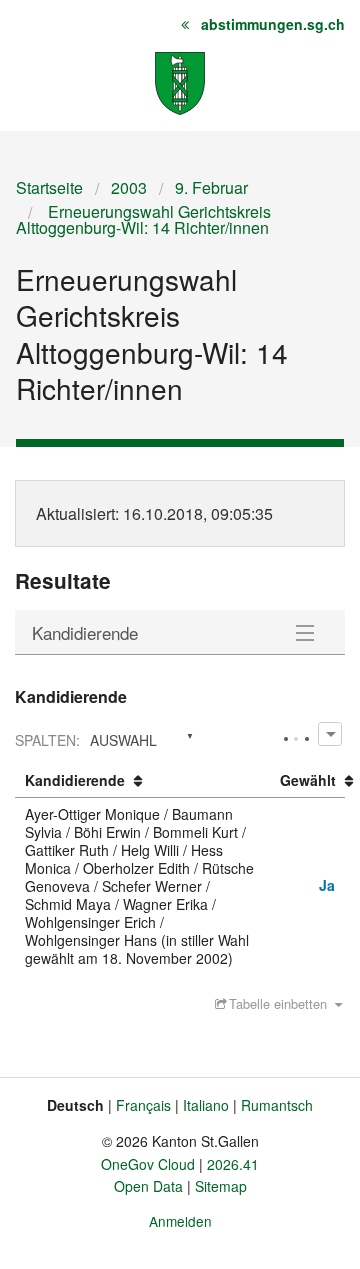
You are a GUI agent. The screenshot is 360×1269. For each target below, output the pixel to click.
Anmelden (180, 1221)
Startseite (49, 187)
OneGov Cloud (148, 1164)
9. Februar (211, 187)
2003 (129, 187)
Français (143, 1105)
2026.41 (233, 1164)
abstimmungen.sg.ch (273, 24)
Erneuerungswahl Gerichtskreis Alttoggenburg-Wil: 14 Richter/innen (143, 219)
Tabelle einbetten (278, 1003)
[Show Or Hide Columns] (329, 733)
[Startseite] (180, 81)
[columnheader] (142, 781)
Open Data (148, 1186)
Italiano (206, 1105)
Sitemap (221, 1186)
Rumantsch (277, 1105)
